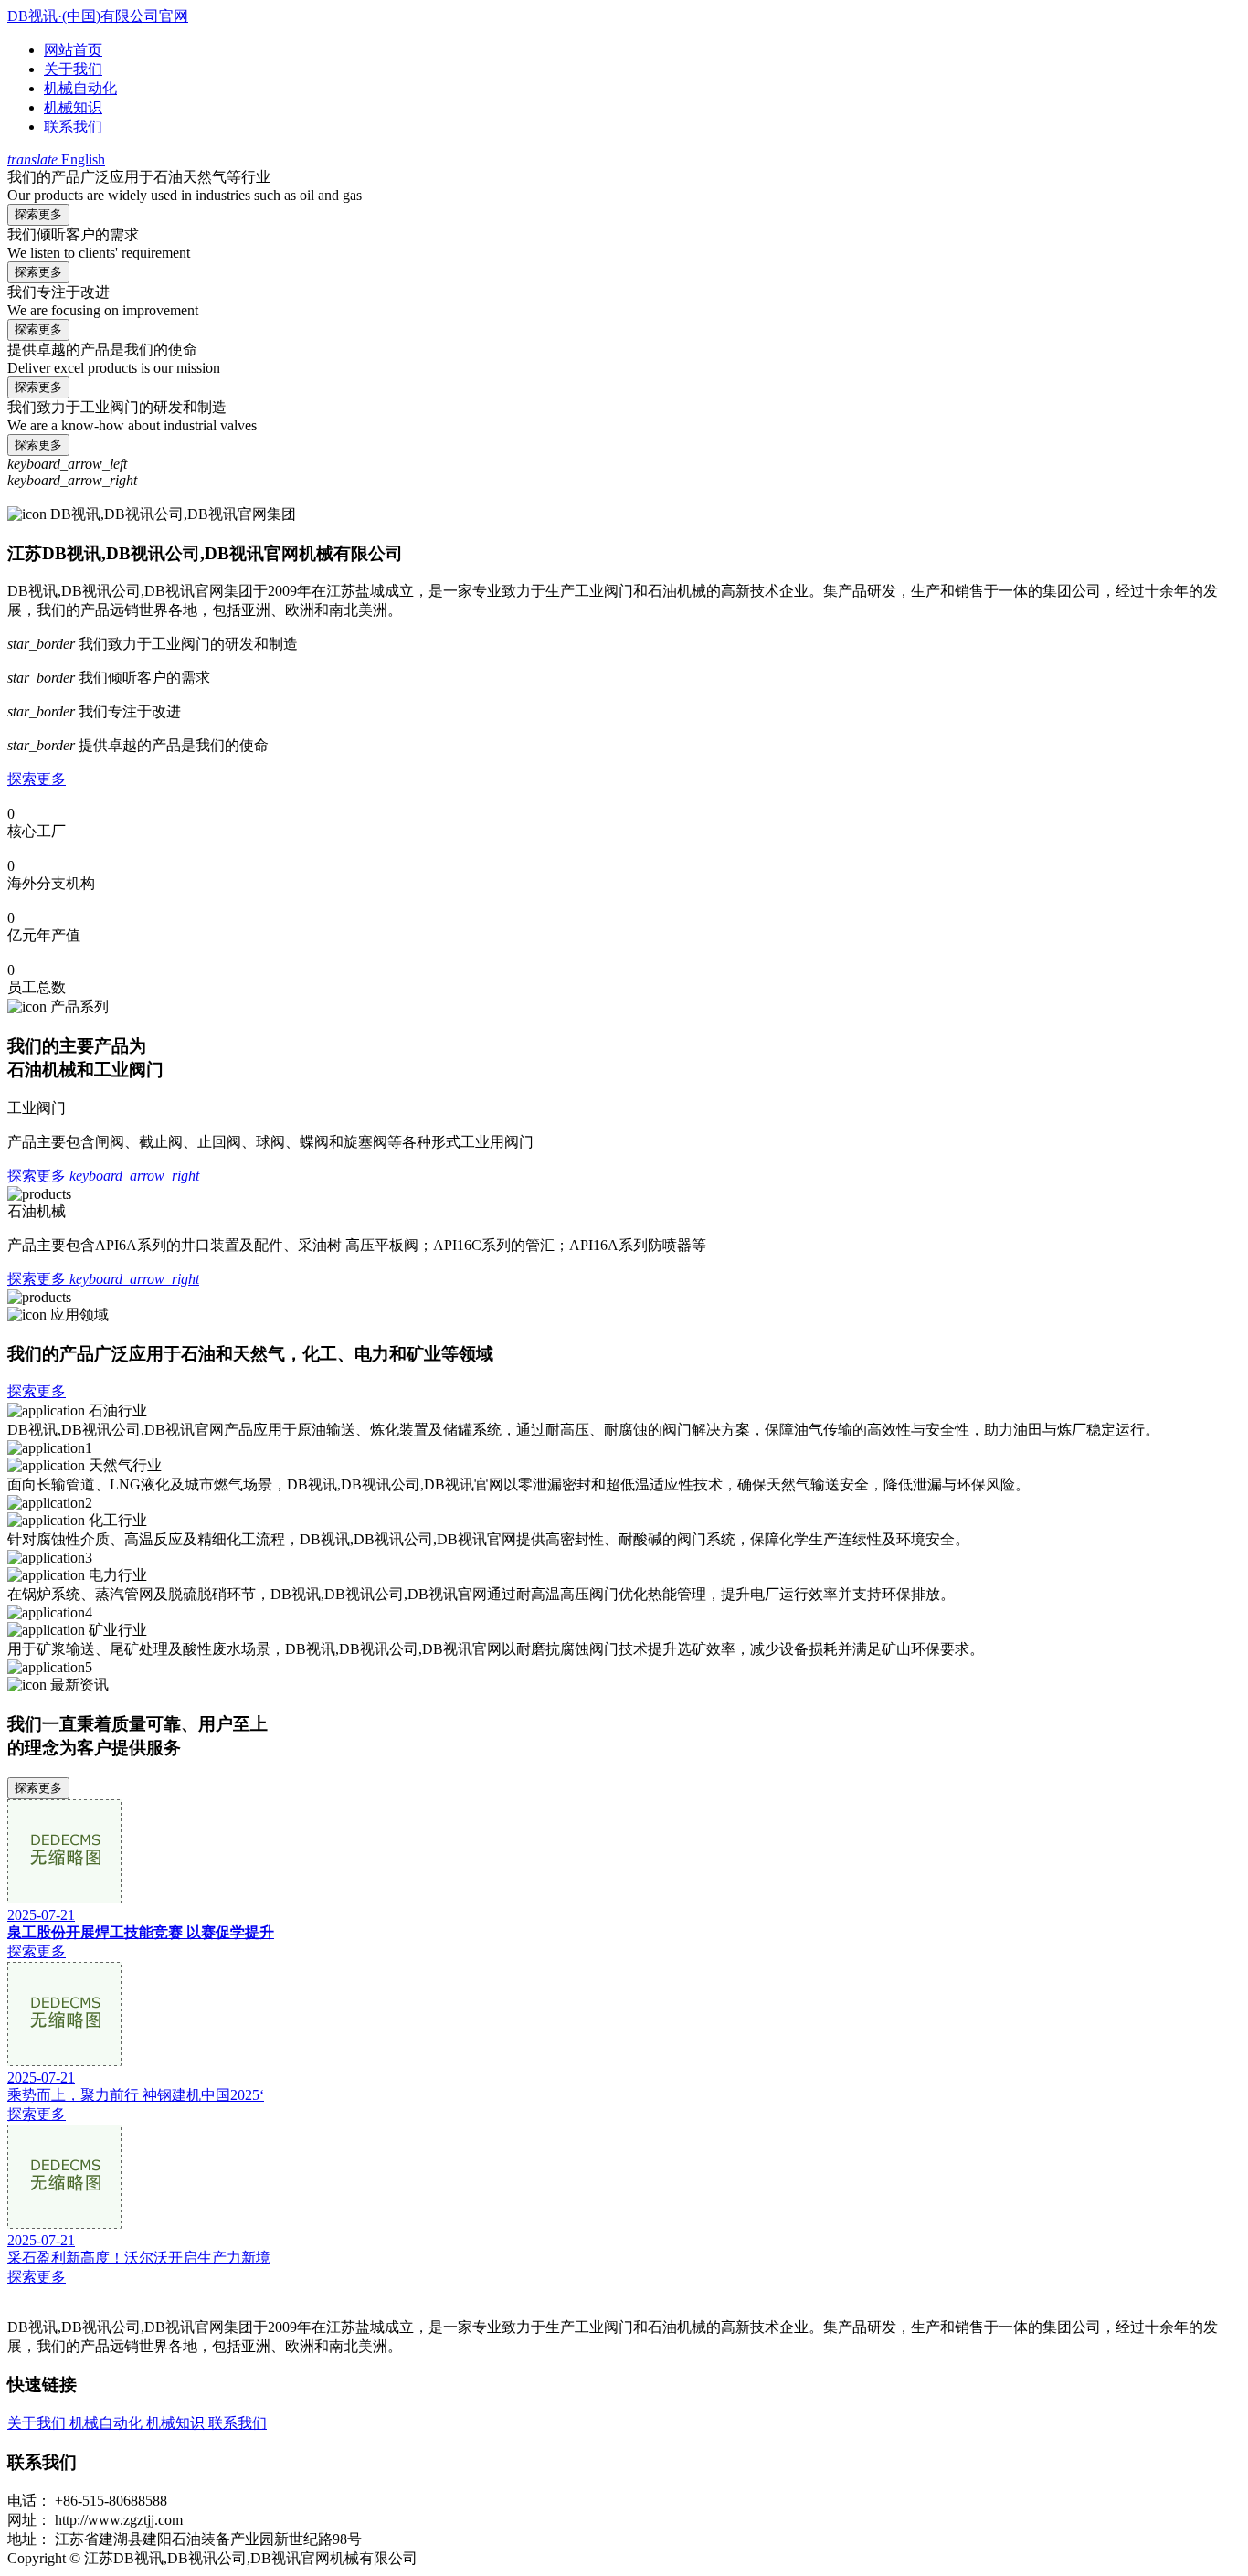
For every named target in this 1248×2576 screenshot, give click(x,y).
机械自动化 (80, 88)
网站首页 (73, 50)
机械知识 (73, 107)
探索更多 (38, 214)
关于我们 (73, 69)
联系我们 (73, 127)
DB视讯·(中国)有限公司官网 (98, 16)
